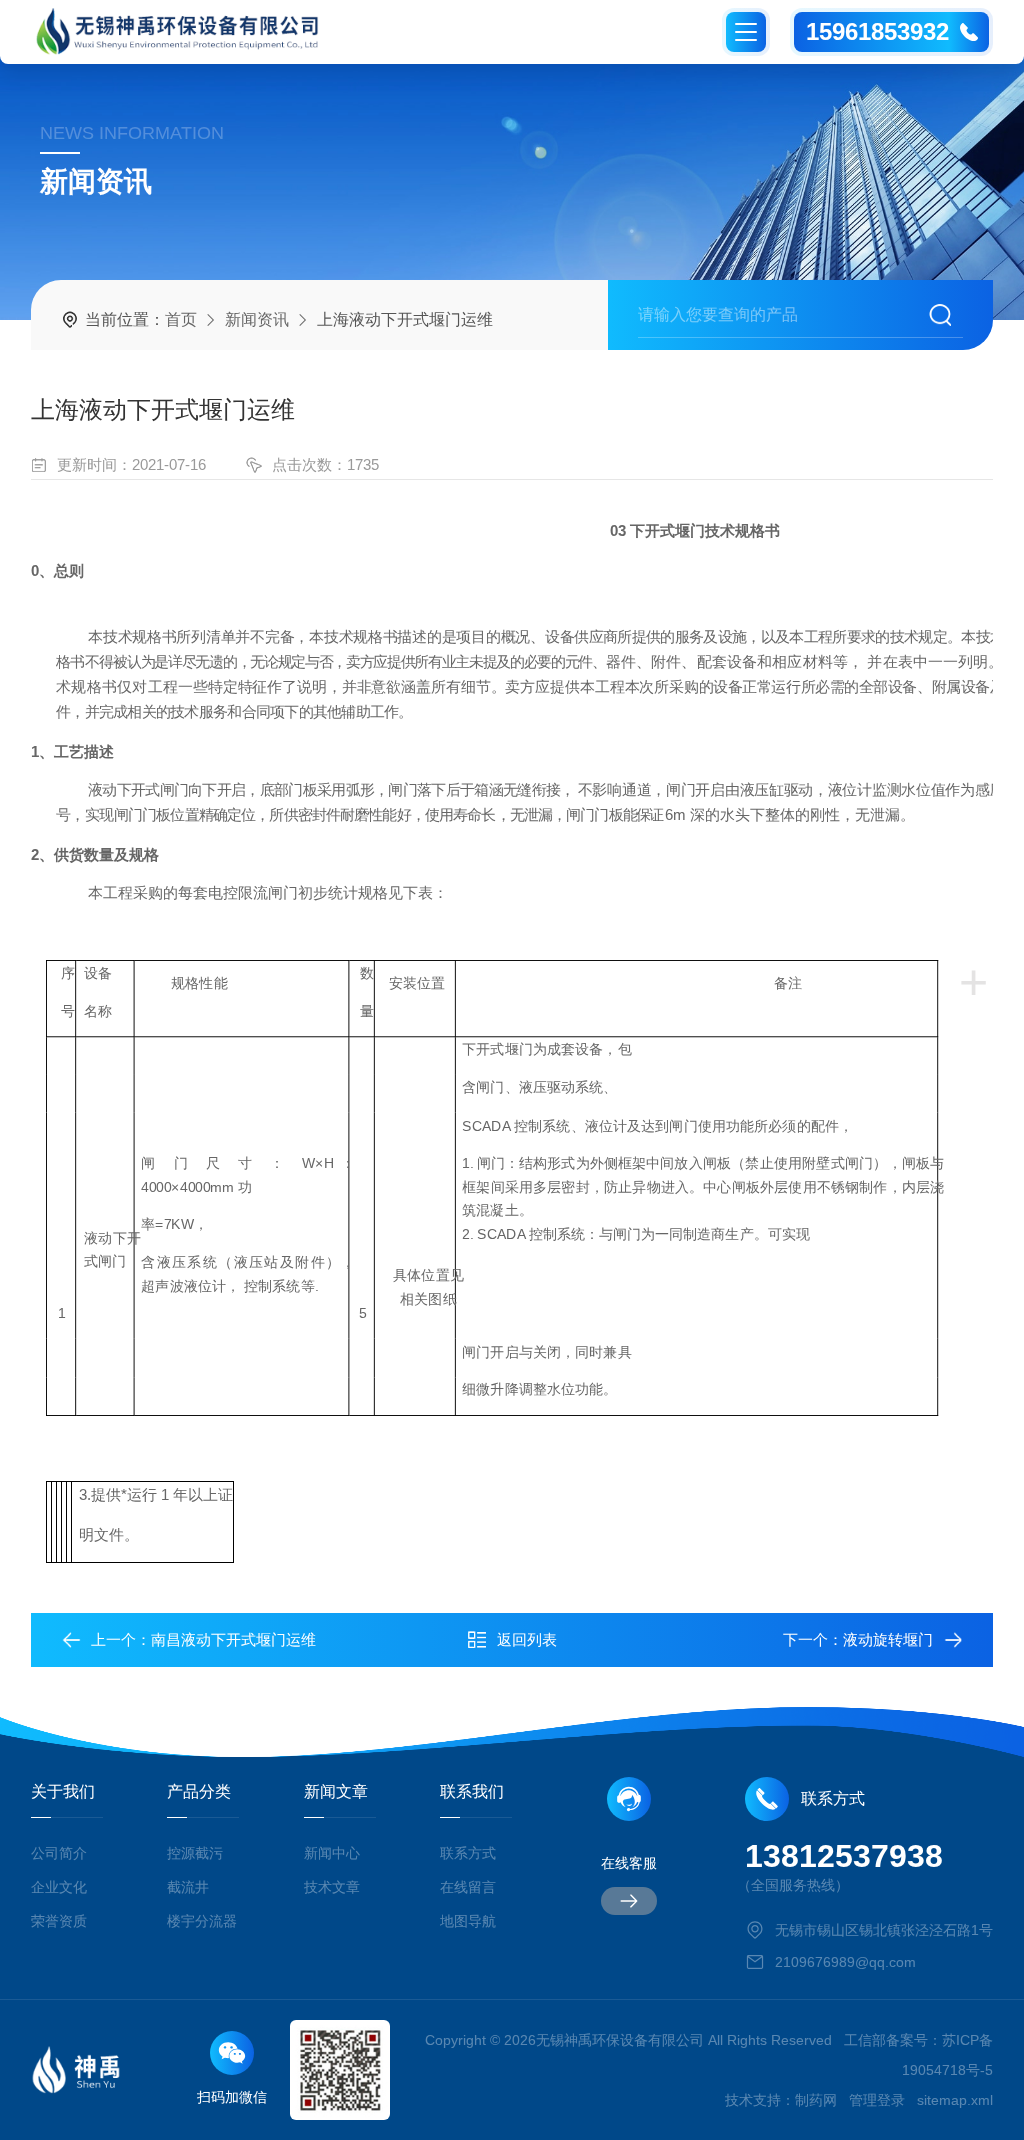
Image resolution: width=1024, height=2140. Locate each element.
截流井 (188, 1887)
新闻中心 (332, 1853)
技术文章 (332, 1887)
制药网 (816, 2100)
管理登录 (877, 2100)
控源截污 (195, 1853)
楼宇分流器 (202, 1921)
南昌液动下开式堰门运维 (233, 1639)
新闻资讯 (257, 319)
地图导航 (468, 1921)
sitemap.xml (955, 2100)
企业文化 (59, 1887)
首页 (181, 319)
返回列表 (527, 1639)
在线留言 (468, 1887)
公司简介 (59, 1853)
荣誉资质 (59, 1921)
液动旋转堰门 (888, 1639)
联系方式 (468, 1853)
